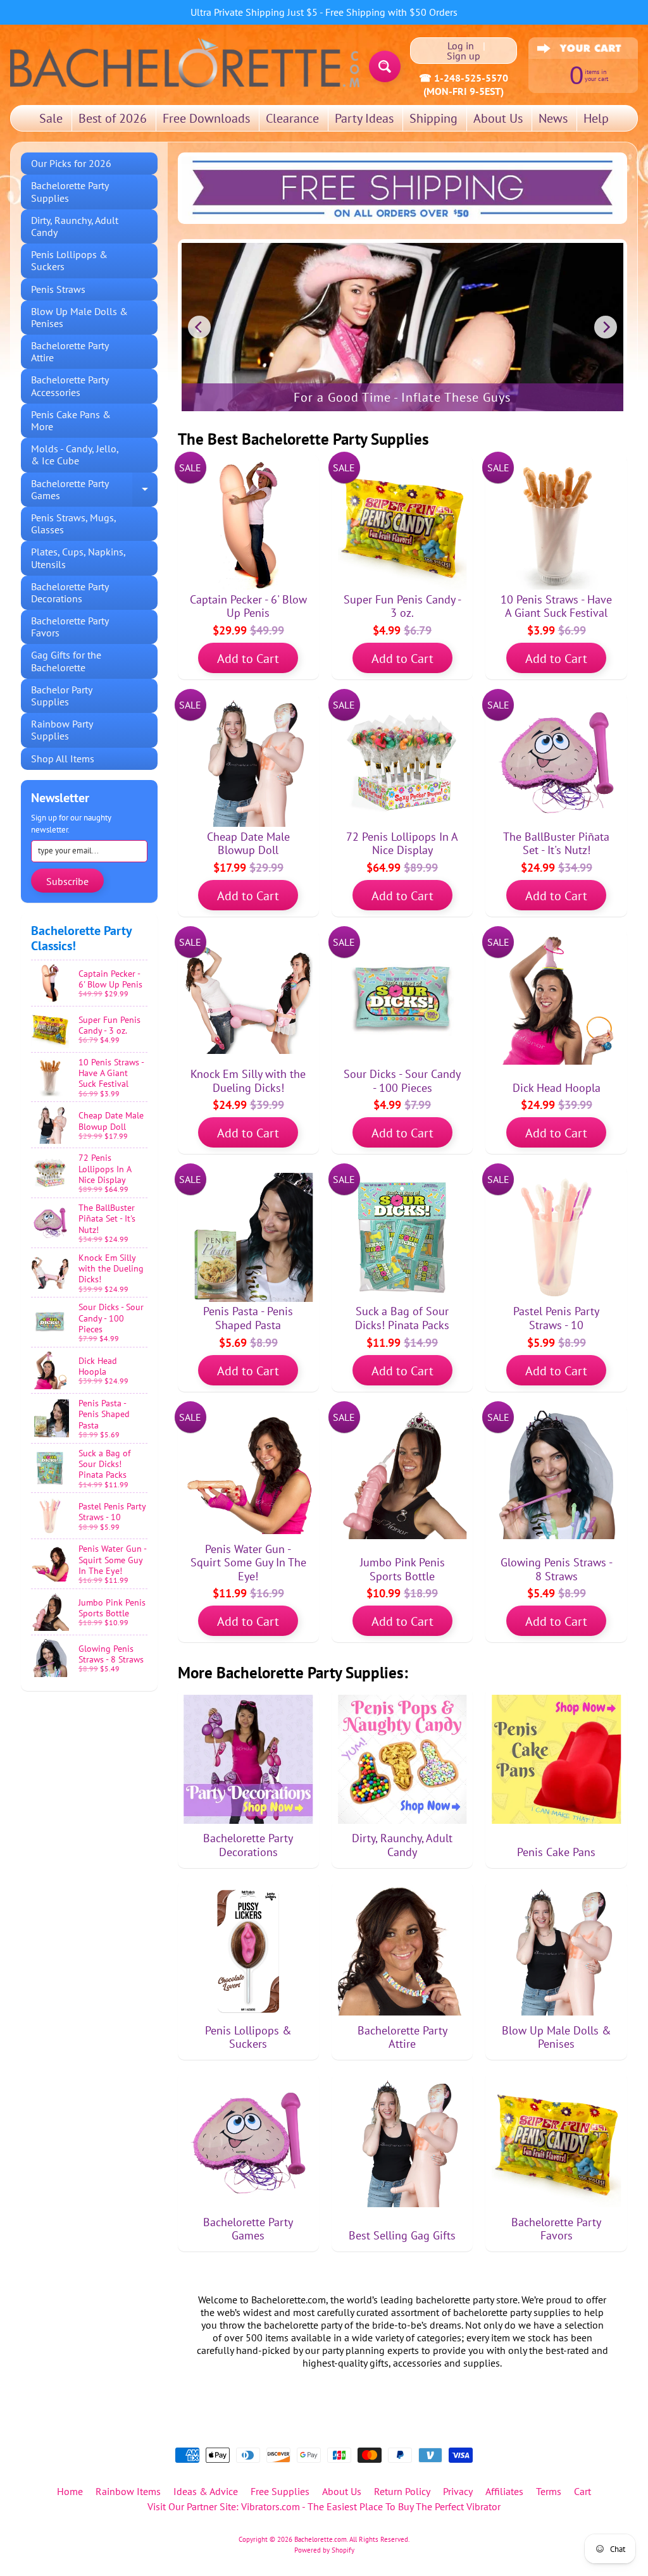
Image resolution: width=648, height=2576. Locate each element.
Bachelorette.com (321, 2539)
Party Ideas (364, 118)
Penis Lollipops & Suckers (69, 260)
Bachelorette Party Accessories (70, 386)
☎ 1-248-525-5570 (464, 78)
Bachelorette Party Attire (70, 351)
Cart (583, 2491)
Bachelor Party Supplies (62, 696)
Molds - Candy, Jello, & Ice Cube (75, 455)
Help (596, 118)
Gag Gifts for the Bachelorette (66, 661)
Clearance (292, 118)
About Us (498, 118)
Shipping (433, 118)
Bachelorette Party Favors (70, 627)
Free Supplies (280, 2491)
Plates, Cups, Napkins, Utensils (78, 558)
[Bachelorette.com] (185, 62)
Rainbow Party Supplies (62, 730)
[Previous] (199, 327)
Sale (51, 118)
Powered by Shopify (324, 2550)
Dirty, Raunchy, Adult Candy (75, 226)
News (553, 118)
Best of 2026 (113, 118)
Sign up (464, 56)
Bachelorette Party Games (94, 490)
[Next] (606, 327)
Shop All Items (63, 759)
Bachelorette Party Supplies (70, 191)
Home (70, 2491)
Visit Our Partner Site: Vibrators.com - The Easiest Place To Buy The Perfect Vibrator (324, 2506)
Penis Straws (58, 289)
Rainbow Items (128, 2491)
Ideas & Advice (206, 2491)
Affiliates (504, 2491)
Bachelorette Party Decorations (70, 592)
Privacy (458, 2491)
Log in (461, 46)
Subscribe (67, 881)
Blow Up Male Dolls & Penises (79, 317)
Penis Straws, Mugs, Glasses (74, 523)
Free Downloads (206, 118)
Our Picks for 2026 (71, 163)
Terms (549, 2491)
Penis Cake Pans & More (71, 420)
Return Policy (402, 2491)
